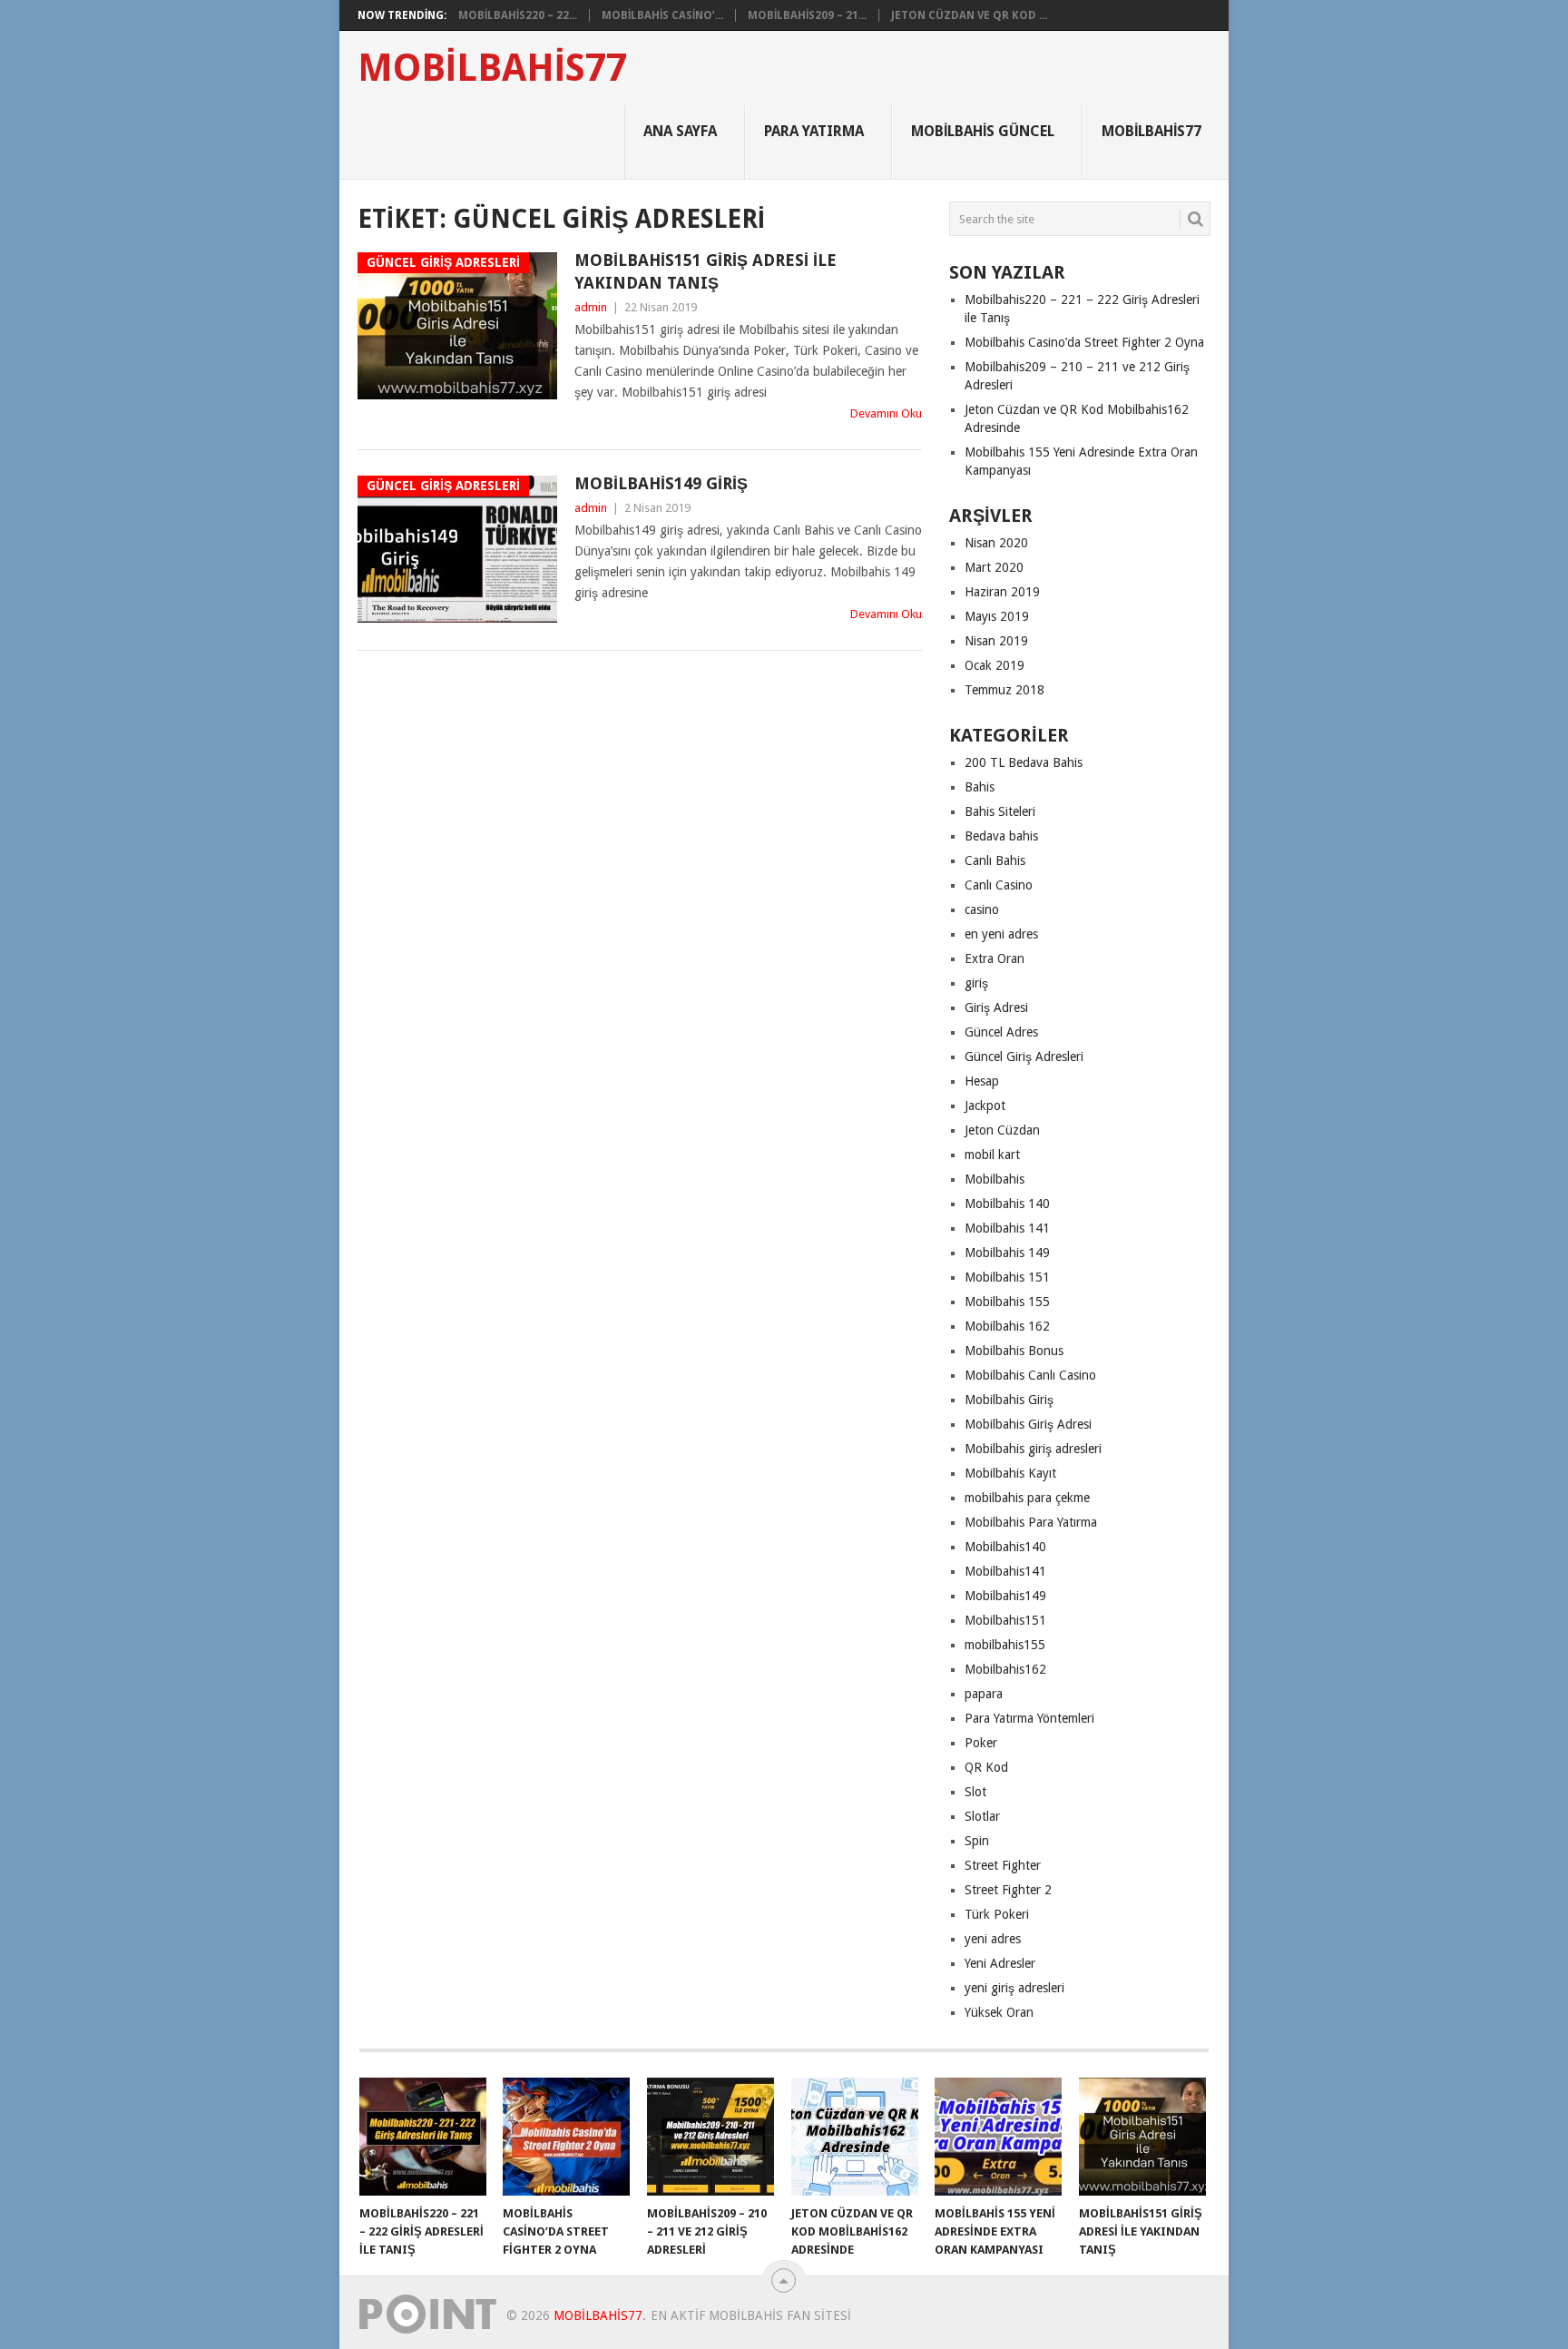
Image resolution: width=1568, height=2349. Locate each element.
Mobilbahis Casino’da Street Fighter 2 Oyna (1084, 342)
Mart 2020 (994, 567)
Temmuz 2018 (1004, 690)
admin (591, 307)
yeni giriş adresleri (1014, 1988)
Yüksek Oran (999, 2012)
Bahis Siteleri (1000, 811)
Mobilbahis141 (1005, 1571)
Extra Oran (995, 958)
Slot (975, 1792)
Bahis (980, 787)
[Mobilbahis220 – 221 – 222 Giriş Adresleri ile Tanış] (423, 2137)
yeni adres (993, 1939)
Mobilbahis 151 (1007, 1277)
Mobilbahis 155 (1007, 1302)
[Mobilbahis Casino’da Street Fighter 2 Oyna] (566, 2137)
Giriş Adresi (996, 1007)
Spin (977, 1841)
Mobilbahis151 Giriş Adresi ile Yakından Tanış (706, 271)
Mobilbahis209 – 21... (807, 15)
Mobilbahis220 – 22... (518, 15)
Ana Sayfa (680, 131)
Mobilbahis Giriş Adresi (1028, 1424)
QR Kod (986, 1767)
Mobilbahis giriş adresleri (1033, 1449)
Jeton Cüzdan (1002, 1130)
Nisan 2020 (996, 543)
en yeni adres (1001, 934)
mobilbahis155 (1005, 1645)
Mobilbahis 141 (1007, 1228)
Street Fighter (1003, 1865)
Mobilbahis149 (1005, 1596)
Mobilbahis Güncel (983, 131)
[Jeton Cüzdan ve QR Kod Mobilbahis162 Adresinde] (855, 2137)
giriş (976, 983)
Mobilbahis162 (1005, 1669)
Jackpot (985, 1106)
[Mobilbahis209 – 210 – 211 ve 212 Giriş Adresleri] (710, 2137)
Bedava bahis (1001, 836)
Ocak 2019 (995, 665)
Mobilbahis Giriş (1009, 1400)
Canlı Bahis (995, 860)
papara (984, 1694)
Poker (981, 1743)
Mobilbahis (995, 1179)
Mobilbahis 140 (1007, 1204)
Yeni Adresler (1000, 1963)
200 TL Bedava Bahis (1024, 762)
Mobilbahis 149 (1007, 1253)
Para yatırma (814, 131)
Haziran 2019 (1002, 592)
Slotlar (982, 1816)
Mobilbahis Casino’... (662, 15)
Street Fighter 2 (1008, 1890)
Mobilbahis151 (1005, 1620)
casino (982, 909)
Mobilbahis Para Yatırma (1031, 1522)
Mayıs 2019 (997, 616)
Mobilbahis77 (492, 68)
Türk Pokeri (997, 1914)
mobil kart (992, 1155)
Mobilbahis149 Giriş (661, 483)
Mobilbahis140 (1005, 1547)
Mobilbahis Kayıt (1010, 1473)
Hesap (982, 1081)
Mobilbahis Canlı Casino (1030, 1375)
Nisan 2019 (996, 641)
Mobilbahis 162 (1007, 1326)
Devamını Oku (886, 413)
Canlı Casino (999, 885)
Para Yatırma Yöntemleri (1029, 1718)
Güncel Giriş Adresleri (1024, 1057)
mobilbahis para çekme (1027, 1498)
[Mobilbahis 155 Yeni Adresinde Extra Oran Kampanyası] (998, 2137)
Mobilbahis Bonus (1014, 1351)
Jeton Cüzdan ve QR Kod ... (969, 15)
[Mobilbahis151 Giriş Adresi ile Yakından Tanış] (1142, 2137)
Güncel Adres (1001, 1032)
